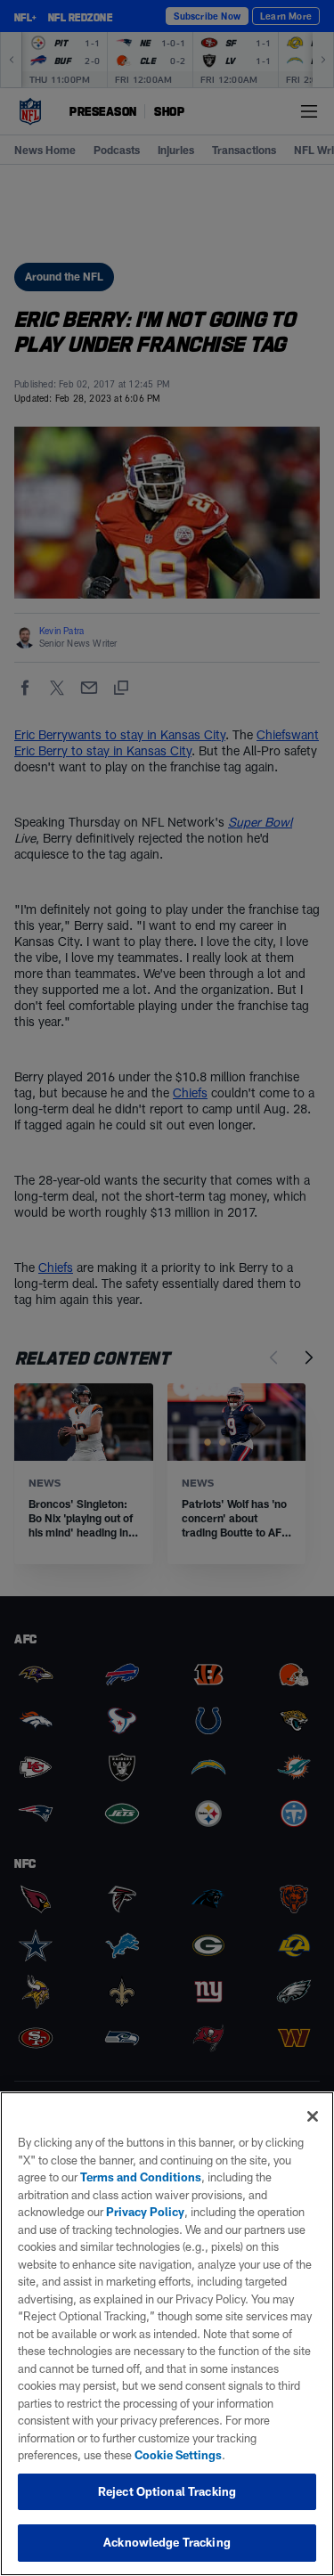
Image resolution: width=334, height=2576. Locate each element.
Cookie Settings (178, 2455)
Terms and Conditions (141, 2177)
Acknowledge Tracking (167, 2542)
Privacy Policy (145, 2212)
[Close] (313, 2116)
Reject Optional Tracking (167, 2491)
